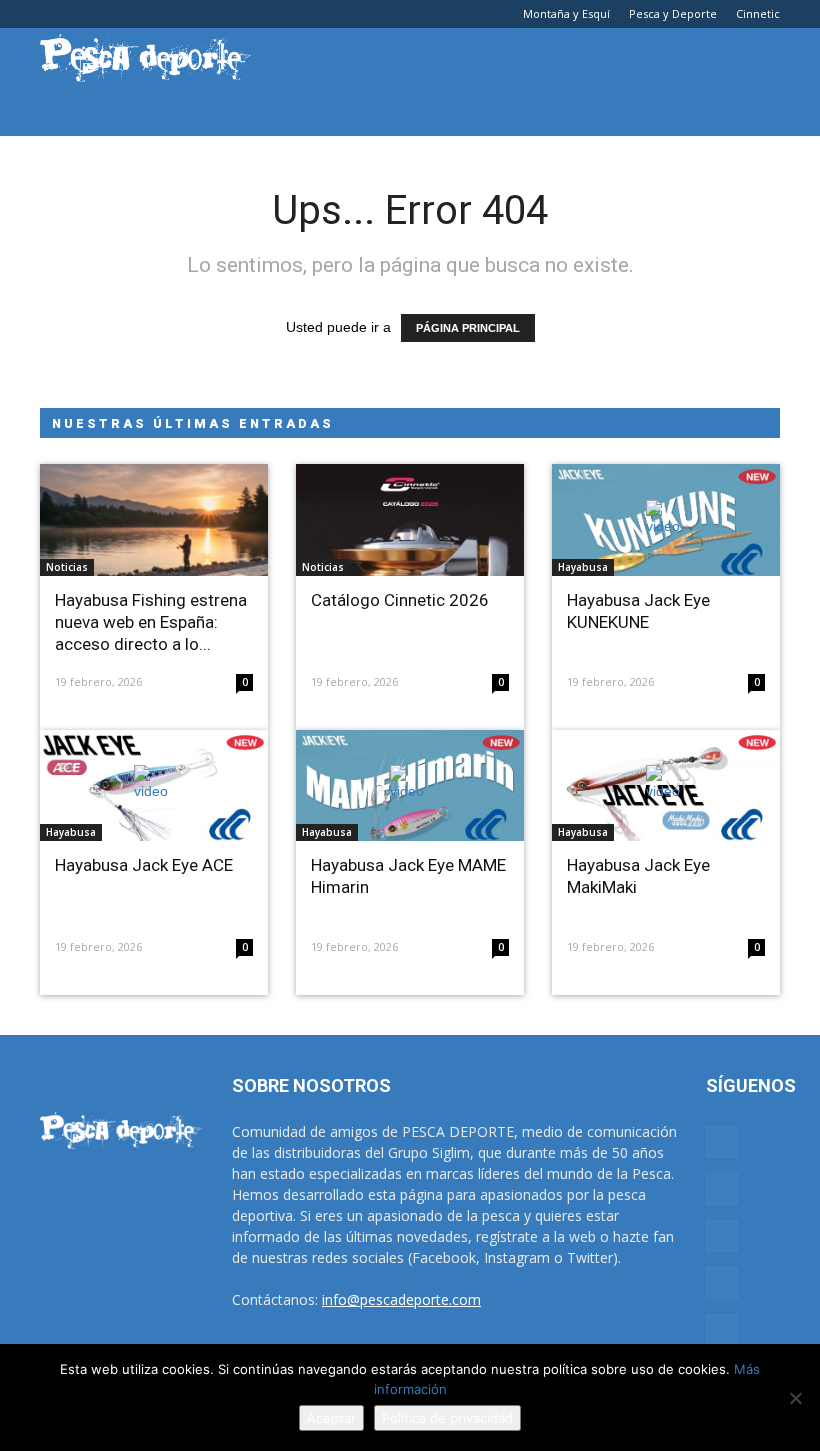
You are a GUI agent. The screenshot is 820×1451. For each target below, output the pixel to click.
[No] (795, 1398)
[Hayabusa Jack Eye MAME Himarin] (410, 786)
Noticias (67, 567)
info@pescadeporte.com (401, 1299)
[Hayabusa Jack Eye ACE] (154, 786)
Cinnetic (758, 13)
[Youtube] (187, 14)
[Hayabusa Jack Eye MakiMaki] (666, 786)
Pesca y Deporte (673, 13)
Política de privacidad (447, 1418)
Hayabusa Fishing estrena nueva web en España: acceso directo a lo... (151, 622)
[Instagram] (88, 14)
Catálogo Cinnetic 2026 (400, 600)
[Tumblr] (121, 14)
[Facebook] (55, 14)
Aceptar (331, 1418)
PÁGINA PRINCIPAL (468, 328)
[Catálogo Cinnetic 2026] (410, 520)
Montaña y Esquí (566, 13)
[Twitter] (154, 14)
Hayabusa (583, 567)
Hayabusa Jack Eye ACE (144, 865)
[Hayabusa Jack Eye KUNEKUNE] (666, 520)
